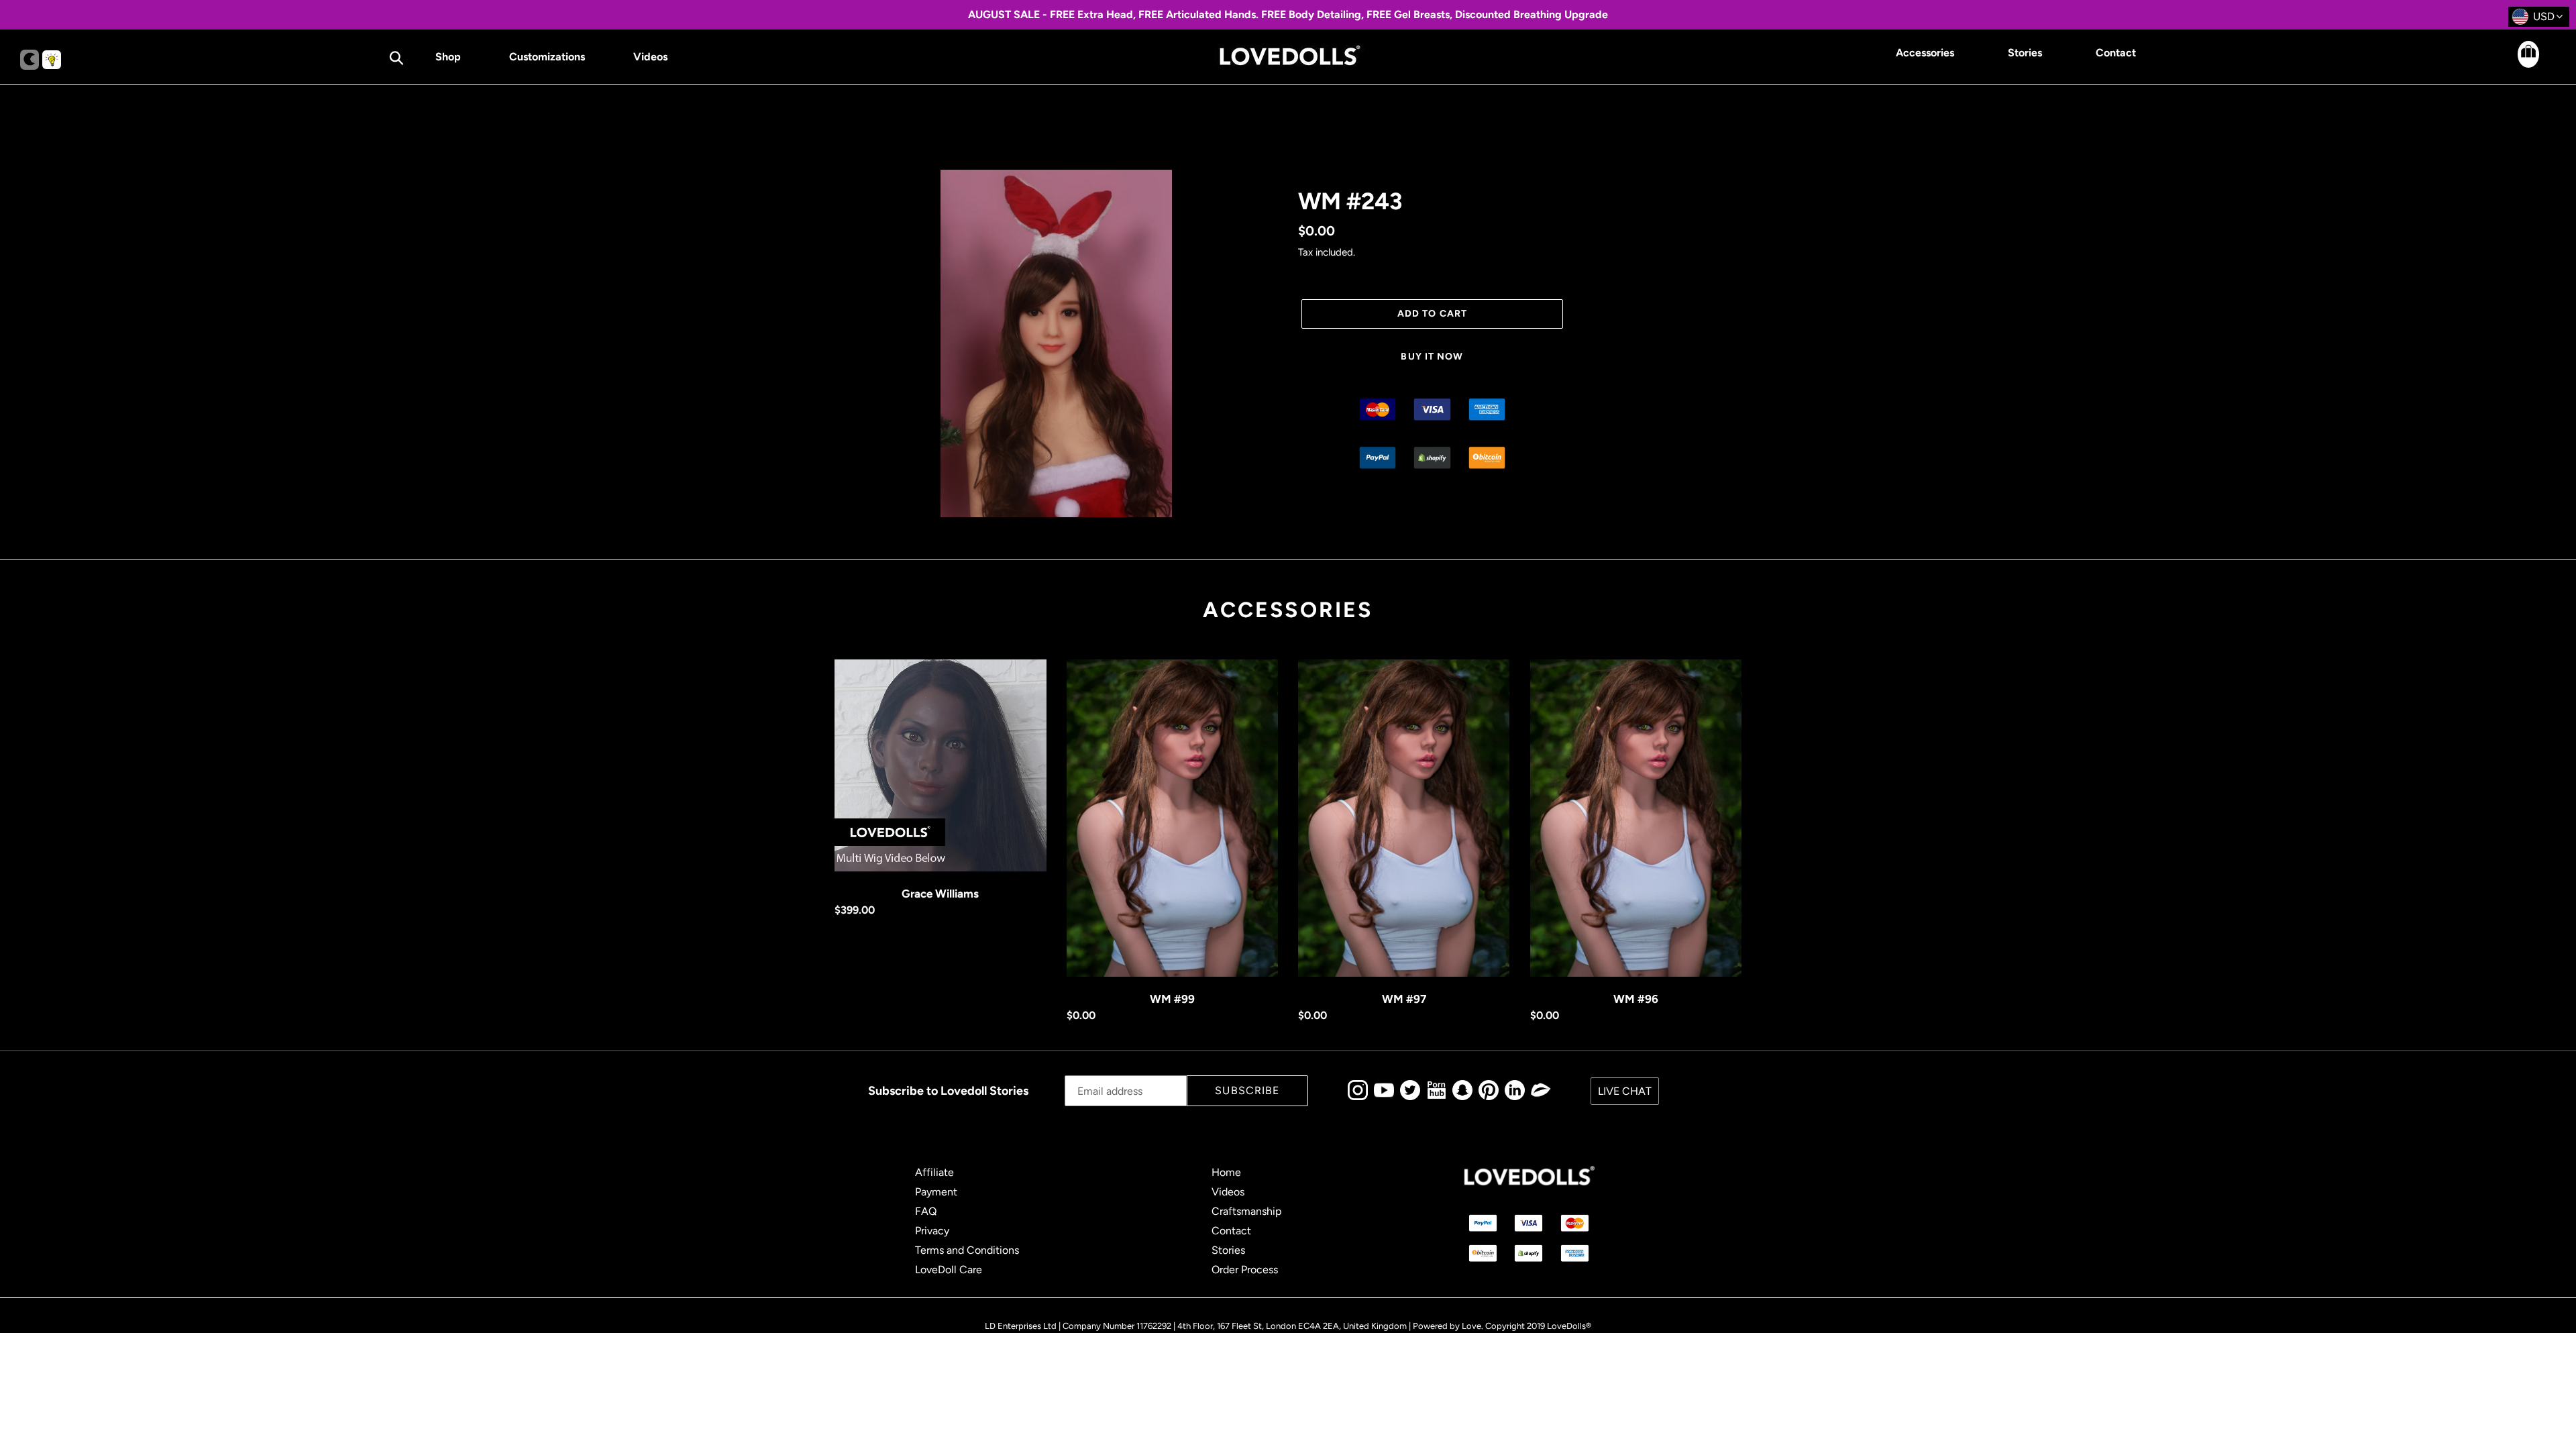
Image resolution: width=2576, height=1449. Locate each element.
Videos (1228, 1192)
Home (1226, 1172)
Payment (936, 1192)
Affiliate (934, 1172)
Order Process (1245, 1270)
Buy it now (1432, 357)
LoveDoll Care (949, 1270)
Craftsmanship (1246, 1211)
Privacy (932, 1231)
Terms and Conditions (967, 1250)
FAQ (926, 1211)
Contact (1231, 1231)
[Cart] (2516, 64)
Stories (1228, 1250)
